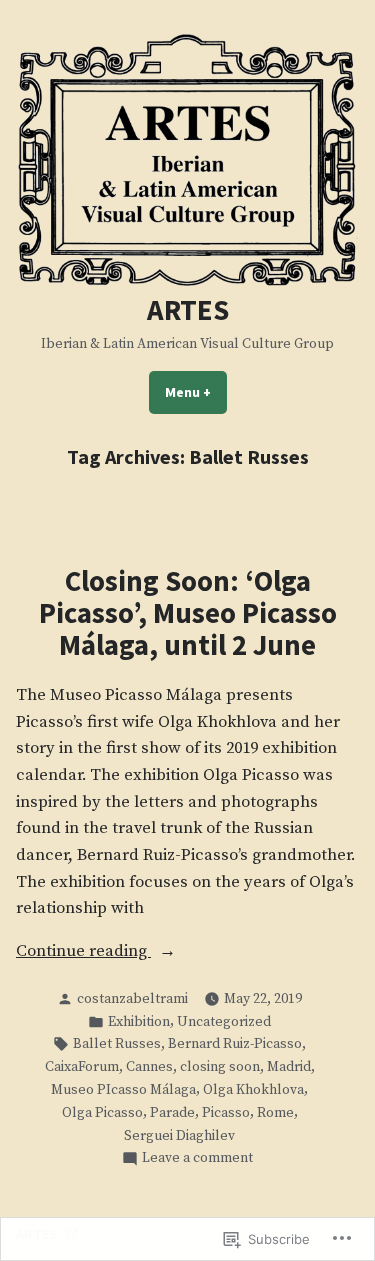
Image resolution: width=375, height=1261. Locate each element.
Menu (196, 392)
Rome (275, 1113)
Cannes (149, 1067)
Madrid (289, 1067)
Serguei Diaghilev (179, 1136)
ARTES (188, 310)
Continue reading (83, 953)
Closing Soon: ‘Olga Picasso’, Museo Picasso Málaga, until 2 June (188, 613)
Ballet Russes (117, 1044)
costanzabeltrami (132, 999)
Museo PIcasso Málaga (123, 1090)
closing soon (220, 1067)
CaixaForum (82, 1067)
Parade (172, 1113)
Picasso (226, 1113)
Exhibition (139, 1022)
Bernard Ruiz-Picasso (235, 1044)
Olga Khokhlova (253, 1090)
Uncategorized (224, 1022)
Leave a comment (197, 1158)
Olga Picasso (102, 1113)
